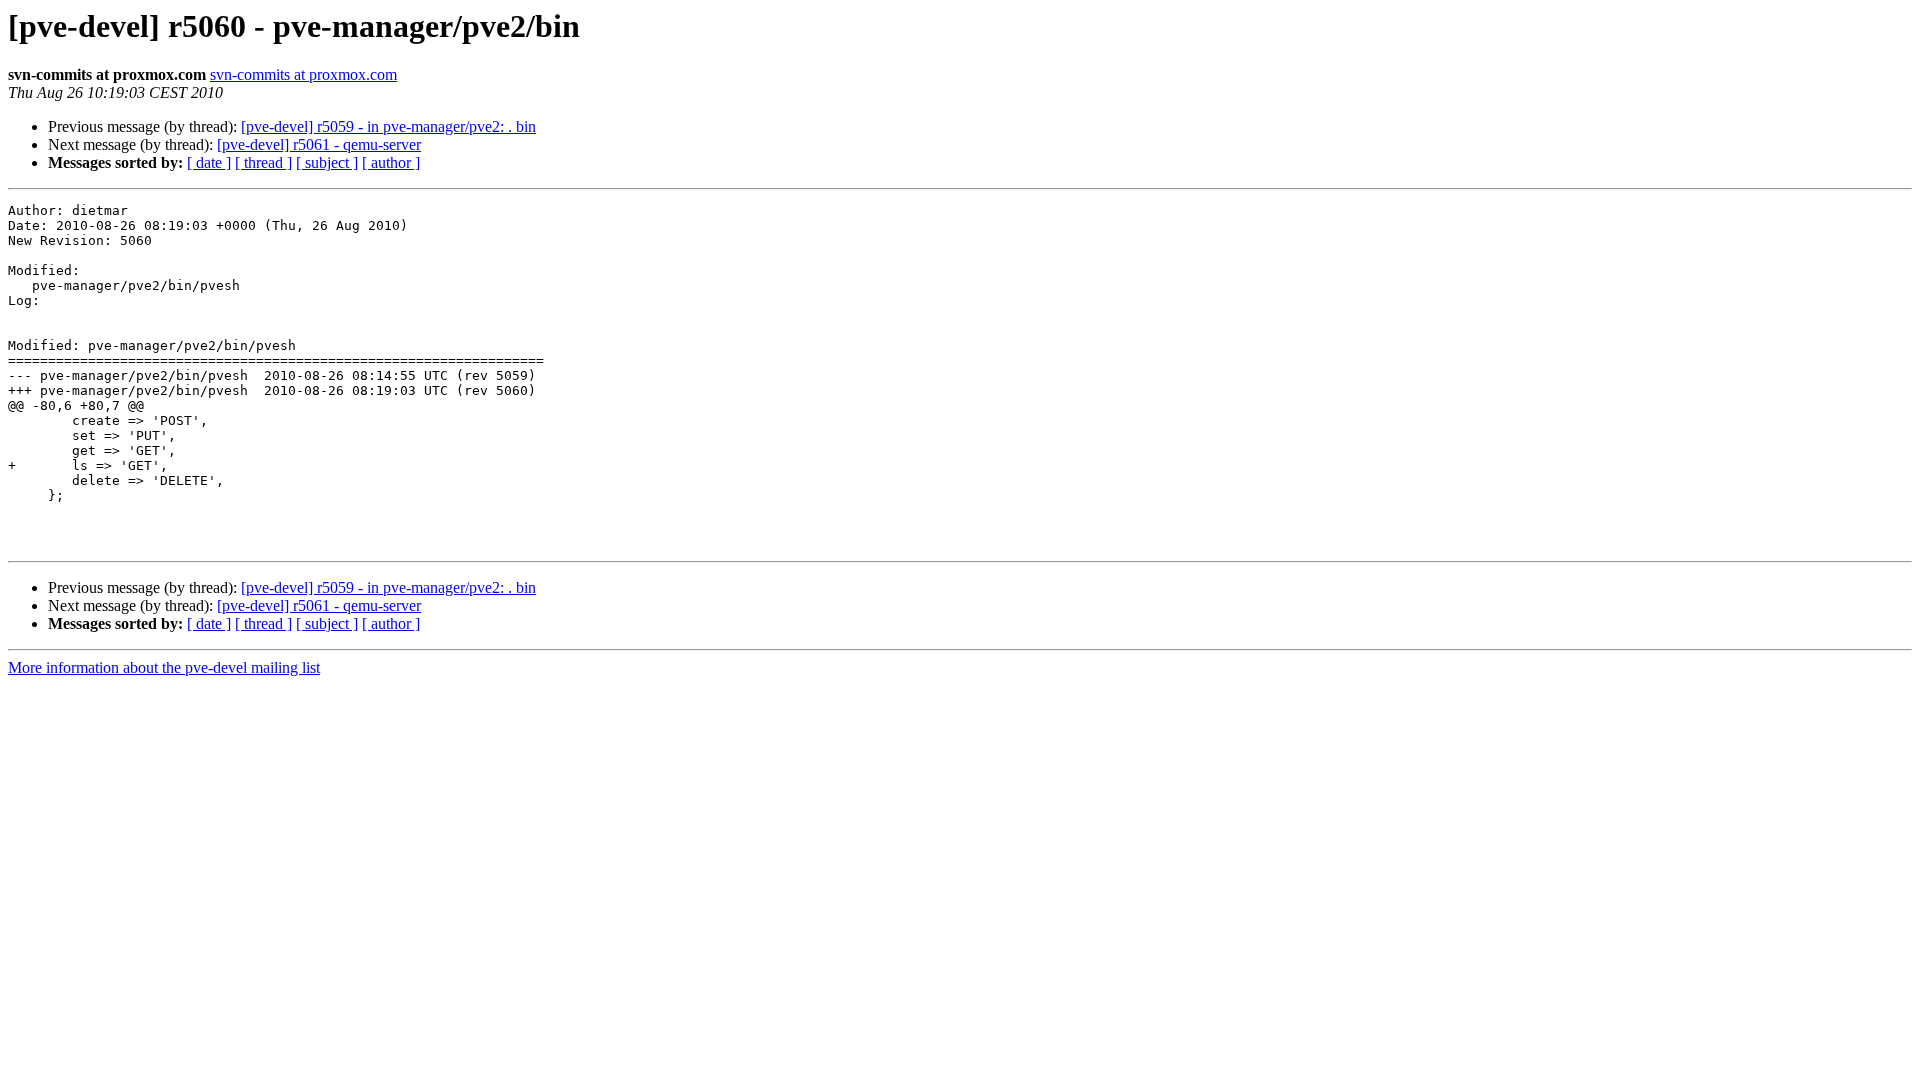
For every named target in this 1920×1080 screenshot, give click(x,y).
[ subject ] (327, 162)
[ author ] (391, 162)
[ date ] (209, 162)
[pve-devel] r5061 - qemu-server (319, 144)
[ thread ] (263, 162)
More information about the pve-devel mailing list (164, 667)
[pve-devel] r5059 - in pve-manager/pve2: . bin (388, 126)
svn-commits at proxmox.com (303, 74)
